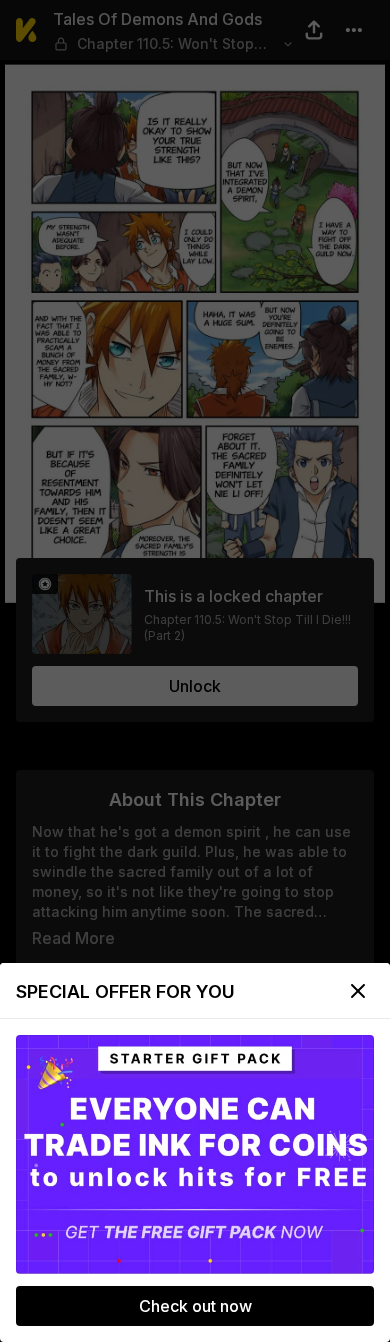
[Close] (358, 991)
